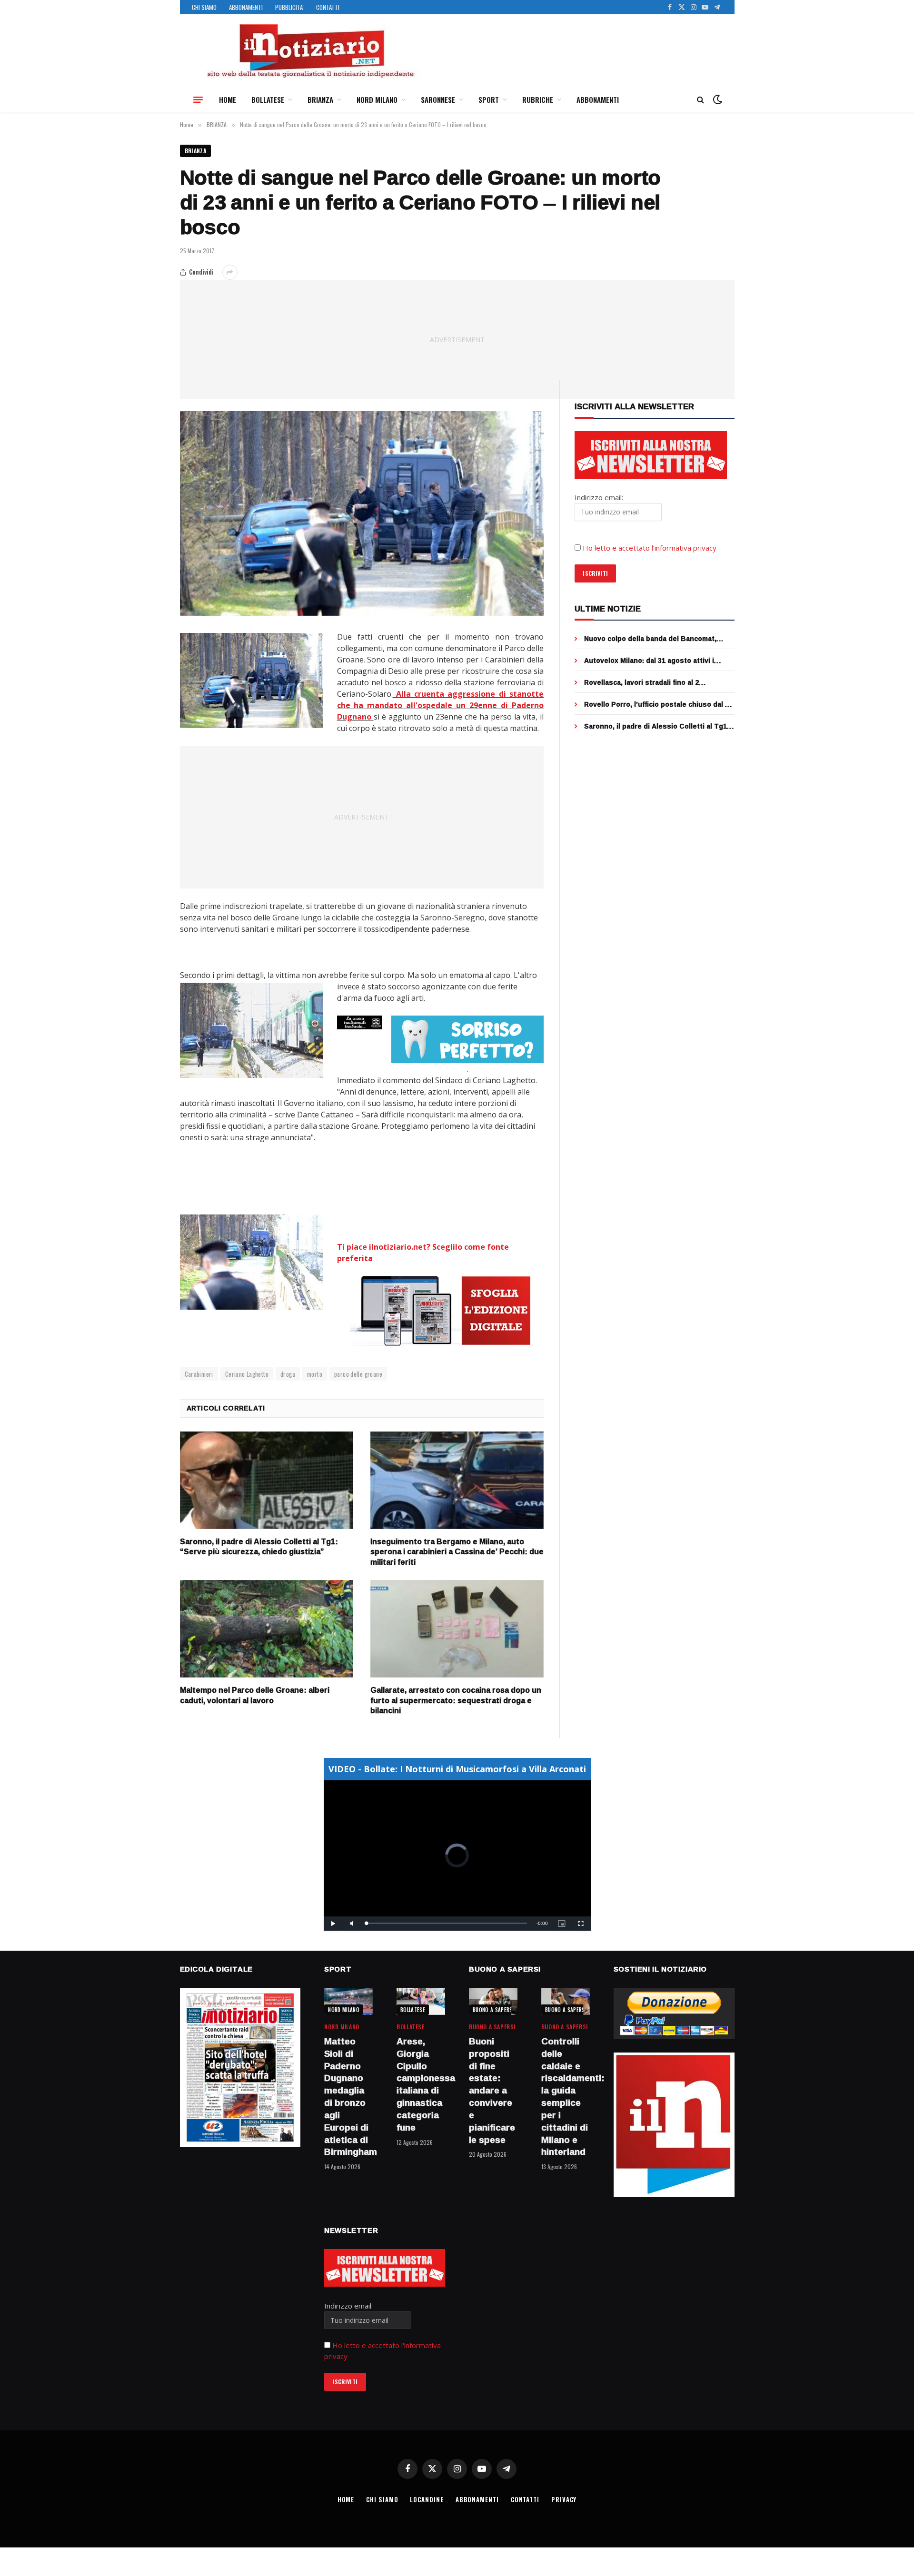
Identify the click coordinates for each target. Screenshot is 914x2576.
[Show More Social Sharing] (230, 272)
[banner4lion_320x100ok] (360, 1023)
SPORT (489, 99)
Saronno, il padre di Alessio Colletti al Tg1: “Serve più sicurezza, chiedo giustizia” (259, 1547)
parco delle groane (358, 1374)
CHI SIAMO (204, 7)
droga (288, 1374)
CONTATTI (328, 7)
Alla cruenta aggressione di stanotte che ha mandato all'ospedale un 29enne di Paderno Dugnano (441, 705)
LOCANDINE (427, 2499)
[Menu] (198, 99)
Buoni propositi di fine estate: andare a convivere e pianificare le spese (492, 2091)
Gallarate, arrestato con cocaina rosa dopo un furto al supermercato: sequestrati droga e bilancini (456, 1701)
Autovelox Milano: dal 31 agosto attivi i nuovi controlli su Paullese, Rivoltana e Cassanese (650, 661)
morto (315, 1374)
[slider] (447, 1923)
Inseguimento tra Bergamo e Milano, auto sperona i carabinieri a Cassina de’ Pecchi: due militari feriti (457, 1552)
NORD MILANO (377, 99)
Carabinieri (199, 1374)
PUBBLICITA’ (289, 7)
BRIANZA (320, 99)
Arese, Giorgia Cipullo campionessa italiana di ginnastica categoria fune (421, 2085)
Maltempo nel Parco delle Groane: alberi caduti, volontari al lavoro (255, 1696)
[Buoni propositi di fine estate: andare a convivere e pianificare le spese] (493, 2001)
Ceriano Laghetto (247, 1374)
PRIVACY (564, 2499)
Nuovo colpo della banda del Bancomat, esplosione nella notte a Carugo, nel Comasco (650, 639)
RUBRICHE (538, 99)
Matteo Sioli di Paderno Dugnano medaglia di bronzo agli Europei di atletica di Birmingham (348, 2097)
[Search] (700, 100)
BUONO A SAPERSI (493, 2010)
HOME (228, 99)
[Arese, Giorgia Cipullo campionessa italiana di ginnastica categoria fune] (421, 2001)
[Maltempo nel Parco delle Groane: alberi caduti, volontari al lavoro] (267, 1629)
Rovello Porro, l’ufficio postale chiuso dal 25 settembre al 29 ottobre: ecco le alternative (658, 704)
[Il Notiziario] (310, 51)
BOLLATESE (268, 99)
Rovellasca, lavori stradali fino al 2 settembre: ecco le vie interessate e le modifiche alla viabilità (650, 682)
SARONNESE (438, 99)
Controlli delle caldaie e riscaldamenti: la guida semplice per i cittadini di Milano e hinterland (566, 2097)
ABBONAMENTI (246, 7)
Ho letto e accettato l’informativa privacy (650, 548)
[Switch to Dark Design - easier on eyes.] (716, 99)
